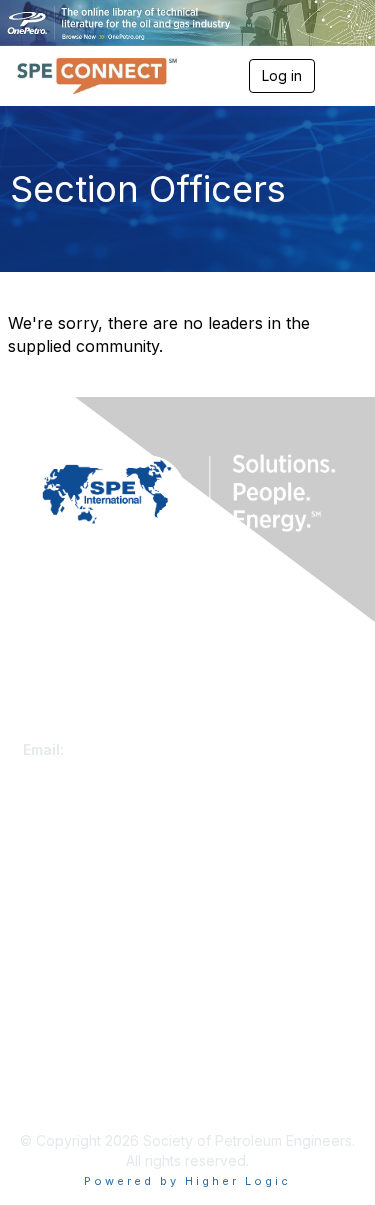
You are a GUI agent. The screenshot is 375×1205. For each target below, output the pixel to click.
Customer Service (82, 729)
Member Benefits (79, 900)
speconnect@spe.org (142, 749)
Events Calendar (77, 920)
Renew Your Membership (106, 881)
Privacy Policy (69, 1071)
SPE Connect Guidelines (102, 1091)
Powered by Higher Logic (187, 1181)
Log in (282, 75)
